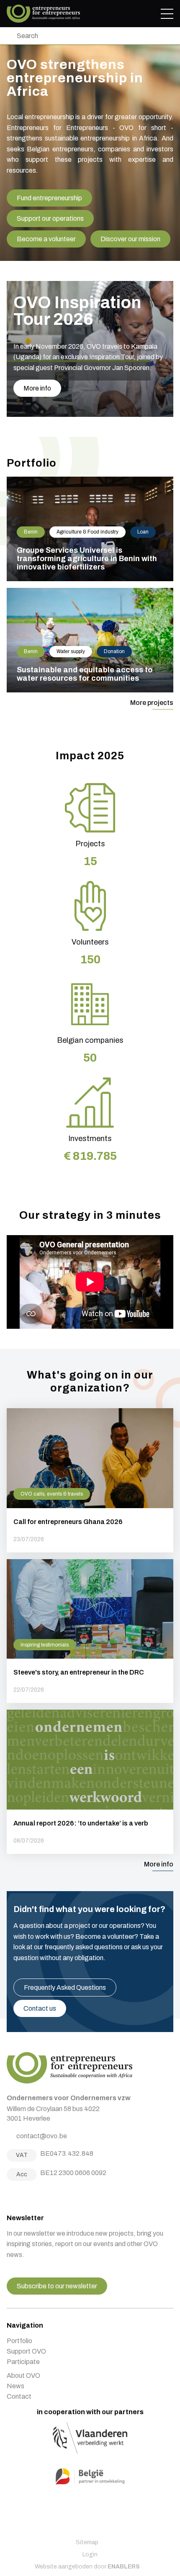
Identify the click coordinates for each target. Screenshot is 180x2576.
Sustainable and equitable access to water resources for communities (90, 640)
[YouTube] (41, 2197)
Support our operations (50, 218)
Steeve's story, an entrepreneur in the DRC (90, 1631)
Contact (19, 2396)
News (15, 2386)
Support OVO (26, 2351)
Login (90, 2554)
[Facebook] (10, 2197)
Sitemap (87, 2542)
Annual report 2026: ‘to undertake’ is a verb (90, 1782)
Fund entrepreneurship (49, 198)
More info (37, 388)
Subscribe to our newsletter (57, 2286)
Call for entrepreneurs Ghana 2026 (90, 1480)
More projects (152, 703)
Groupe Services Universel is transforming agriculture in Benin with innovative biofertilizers (90, 529)
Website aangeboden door (87, 2567)
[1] (9, 36)
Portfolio (19, 2341)
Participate (23, 2362)
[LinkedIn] (31, 2197)
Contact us (40, 2008)
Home (43, 14)
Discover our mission (130, 239)
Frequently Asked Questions (65, 1988)
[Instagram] (20, 2197)
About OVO (23, 2376)
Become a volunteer (46, 239)
